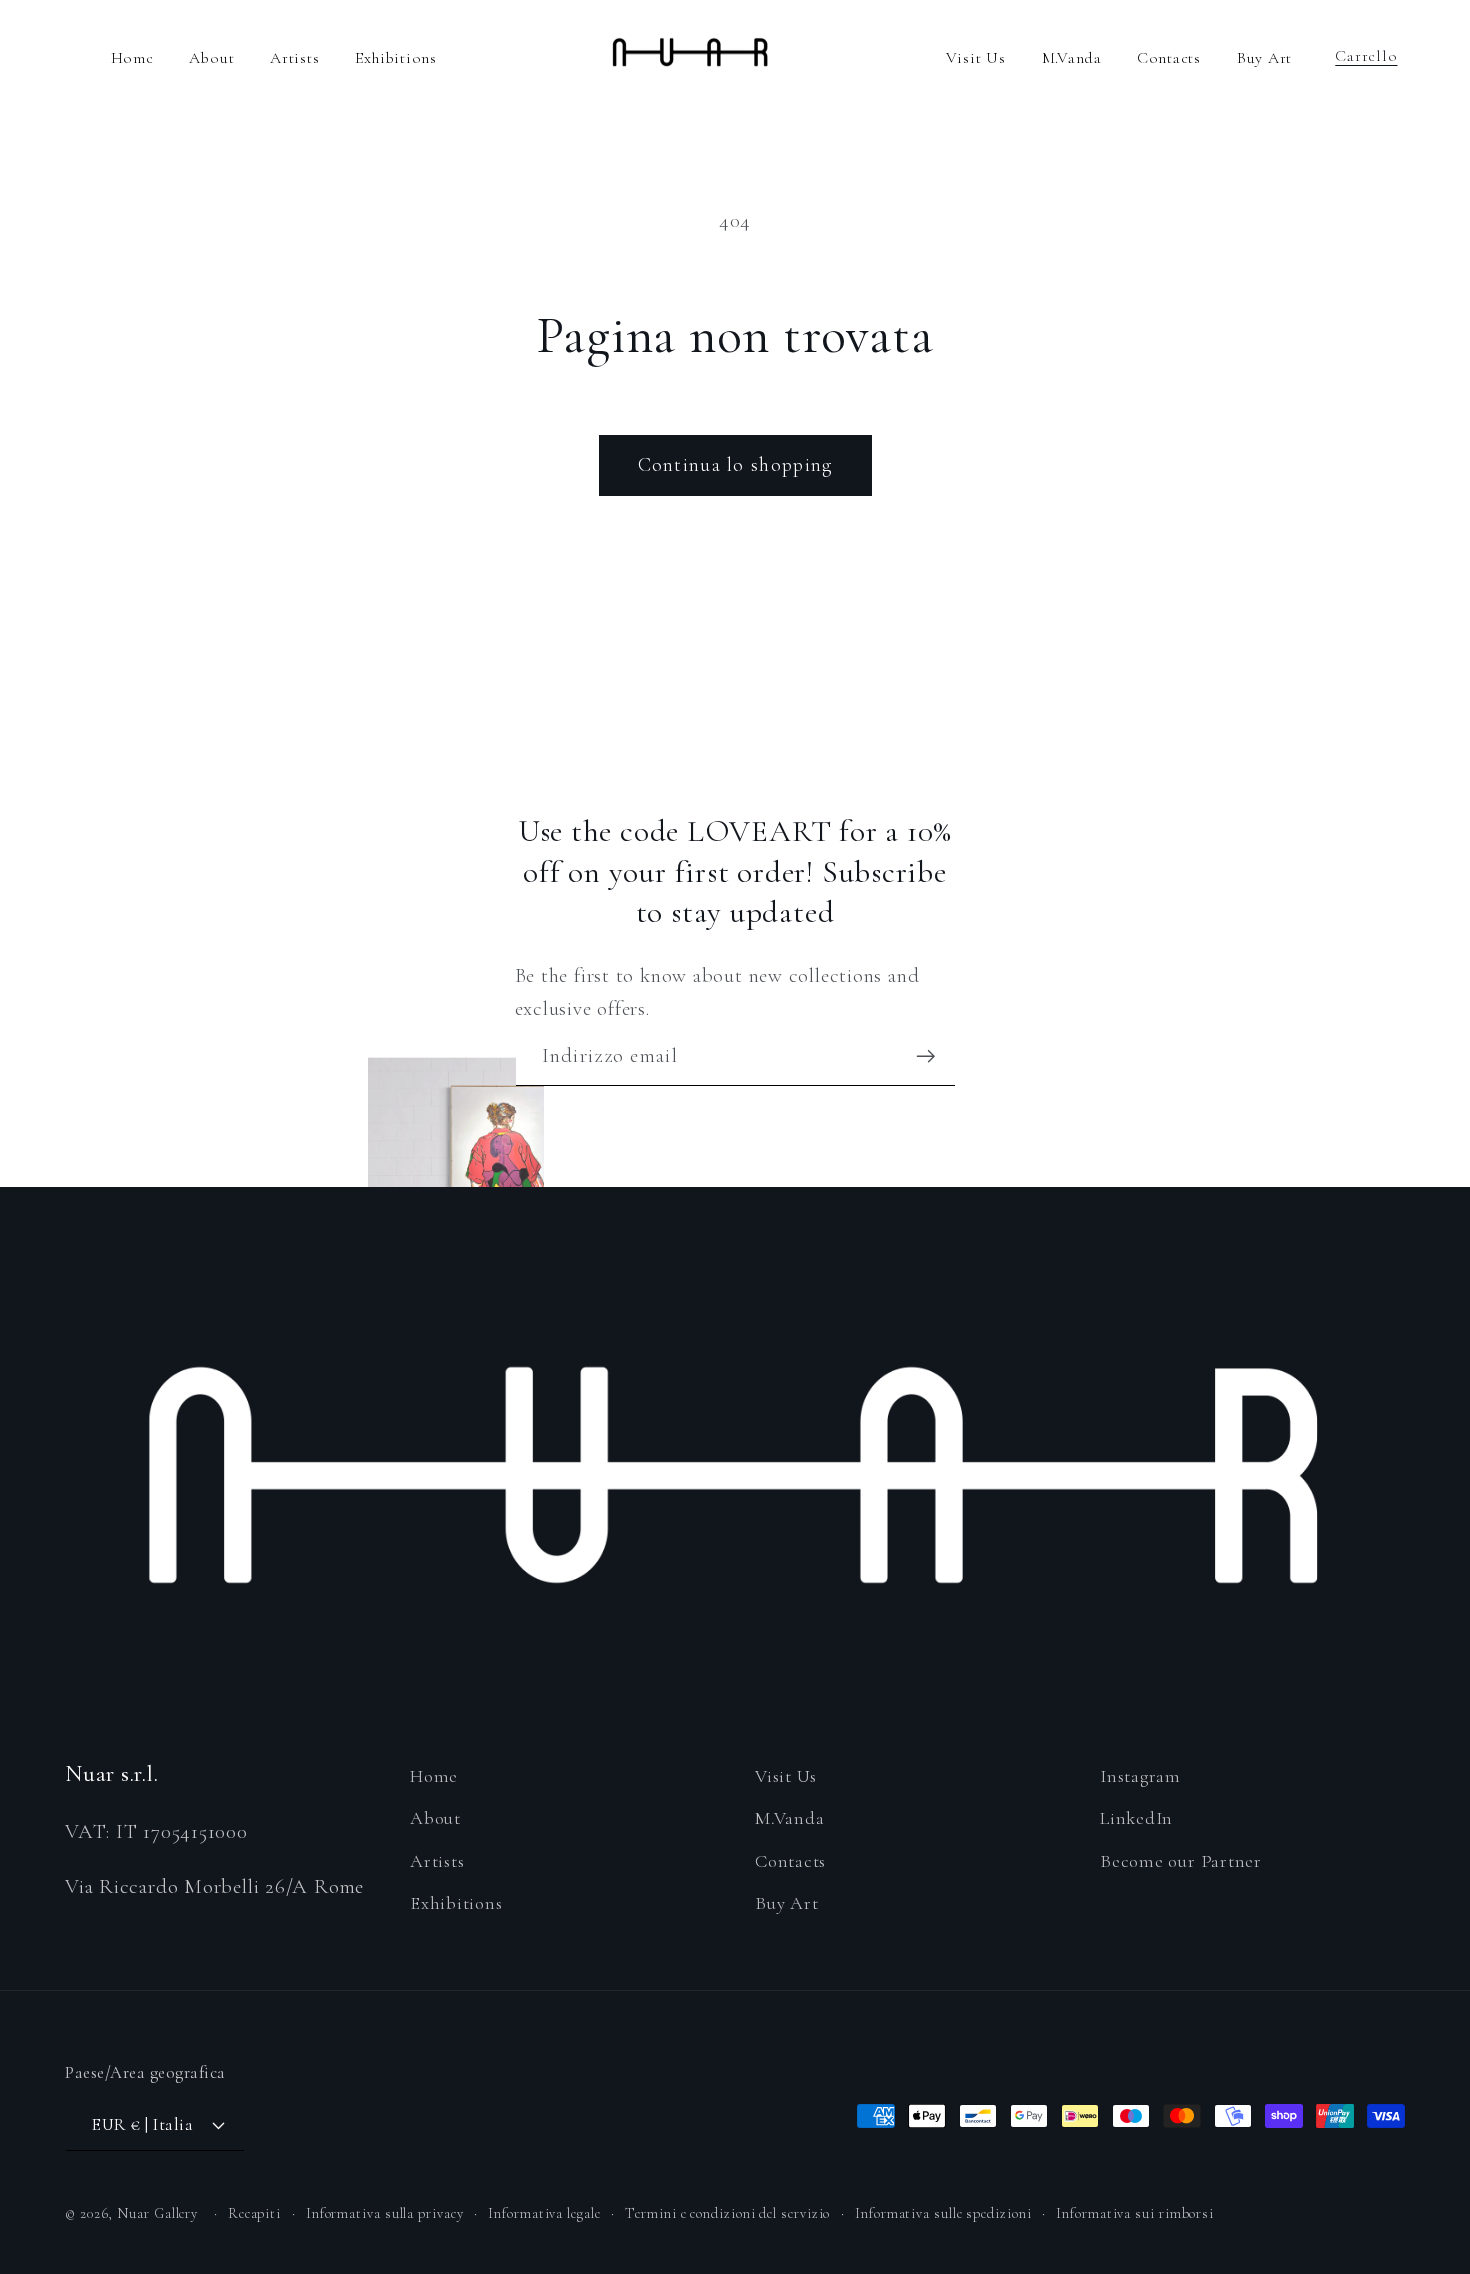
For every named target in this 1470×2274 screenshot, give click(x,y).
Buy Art (1264, 58)
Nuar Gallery (157, 2213)
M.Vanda (1074, 58)
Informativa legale (544, 2213)
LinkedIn (1136, 1818)
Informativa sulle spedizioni (943, 2213)
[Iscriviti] (925, 1056)
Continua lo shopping (735, 465)
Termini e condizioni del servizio (727, 2213)
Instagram (1140, 1776)
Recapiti (254, 2213)
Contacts (1169, 58)
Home (132, 58)
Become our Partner (1181, 1861)
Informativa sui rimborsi (1135, 2213)
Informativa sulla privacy (385, 2213)
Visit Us (975, 58)
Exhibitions (396, 58)
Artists (294, 58)
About (211, 58)
